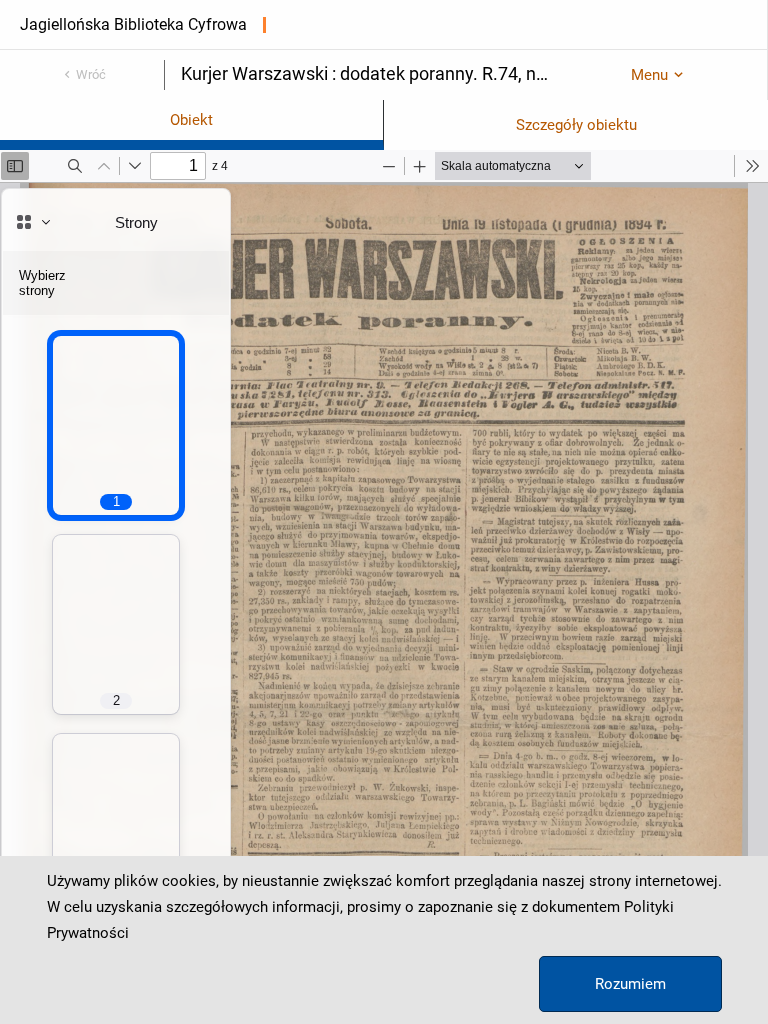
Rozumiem (630, 984)
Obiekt (191, 120)
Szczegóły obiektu (576, 125)
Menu (649, 75)
